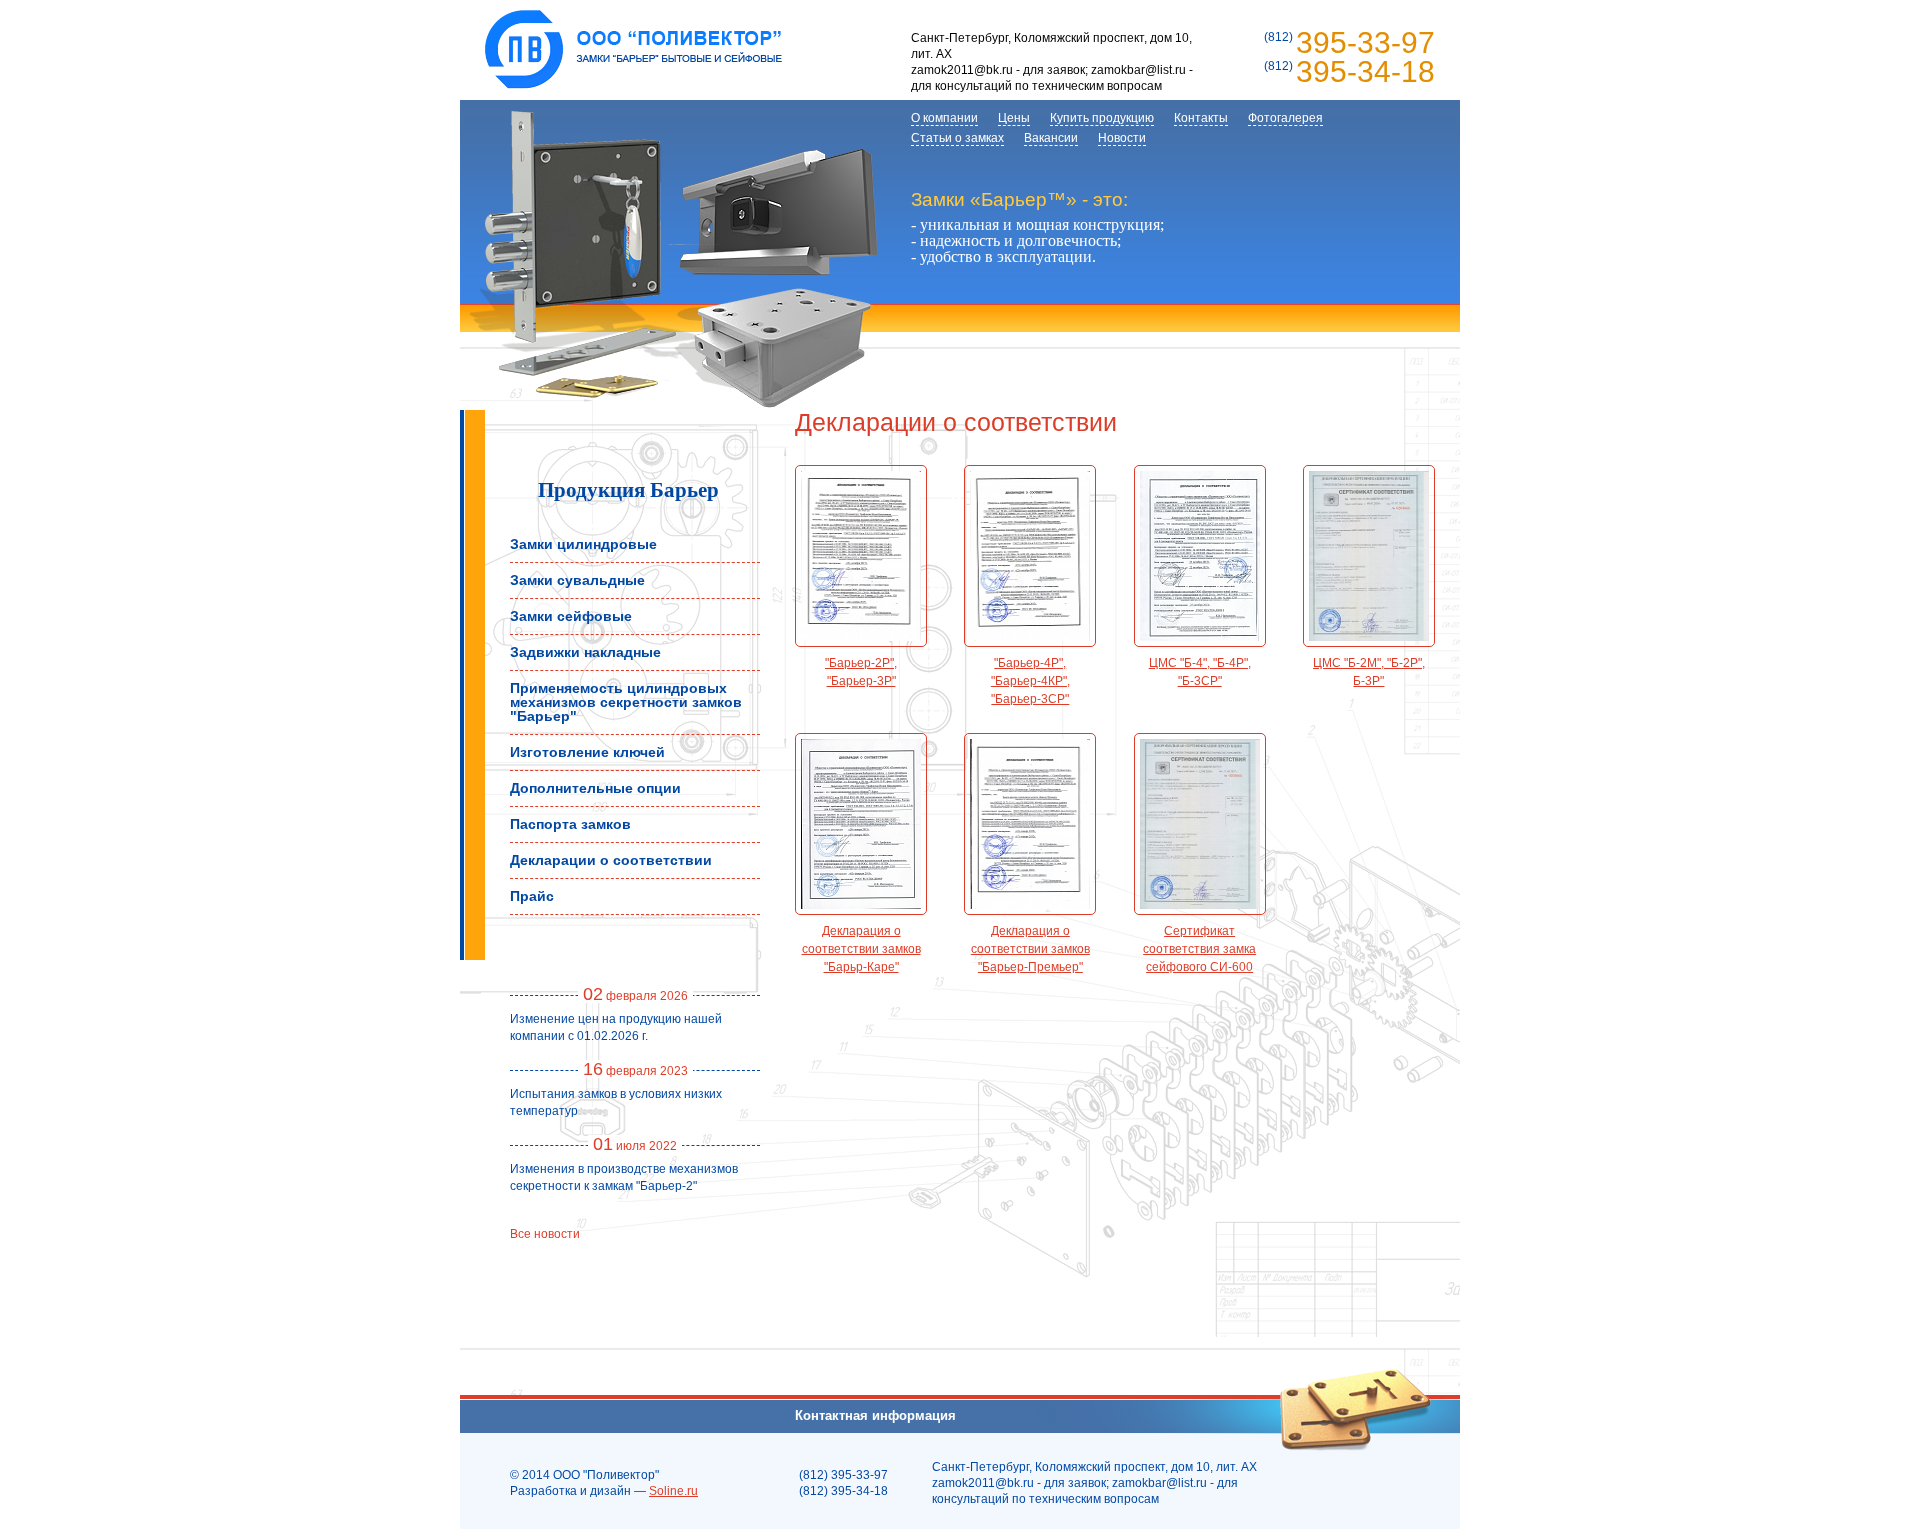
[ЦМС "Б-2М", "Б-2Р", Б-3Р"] (1369, 556)
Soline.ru (673, 1491)
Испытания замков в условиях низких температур (616, 1102)
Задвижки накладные (585, 652)
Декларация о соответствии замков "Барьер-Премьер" (1030, 949)
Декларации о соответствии (611, 860)
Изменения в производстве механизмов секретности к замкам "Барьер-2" (624, 1177)
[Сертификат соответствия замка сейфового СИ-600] (1200, 824)
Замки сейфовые (571, 616)
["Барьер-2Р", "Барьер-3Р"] (861, 556)
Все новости (545, 1234)
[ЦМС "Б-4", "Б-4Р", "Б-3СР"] (1200, 556)
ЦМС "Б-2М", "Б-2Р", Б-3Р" (1369, 672)
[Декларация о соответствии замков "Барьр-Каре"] (861, 824)
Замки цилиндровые (583, 544)
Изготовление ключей (587, 752)
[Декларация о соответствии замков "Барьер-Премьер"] (1030, 824)
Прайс (532, 896)
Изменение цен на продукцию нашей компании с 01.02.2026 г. (616, 1027)
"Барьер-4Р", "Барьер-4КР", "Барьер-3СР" (1030, 681)
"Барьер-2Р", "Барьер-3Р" (861, 672)
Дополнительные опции (595, 788)
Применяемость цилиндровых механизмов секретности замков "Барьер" (626, 702)
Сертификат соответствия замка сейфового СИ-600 (1199, 949)
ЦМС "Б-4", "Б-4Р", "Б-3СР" (1200, 672)
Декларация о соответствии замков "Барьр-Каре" (861, 949)
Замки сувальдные (577, 580)
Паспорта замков (570, 824)
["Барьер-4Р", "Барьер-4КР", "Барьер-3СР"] (1030, 556)
